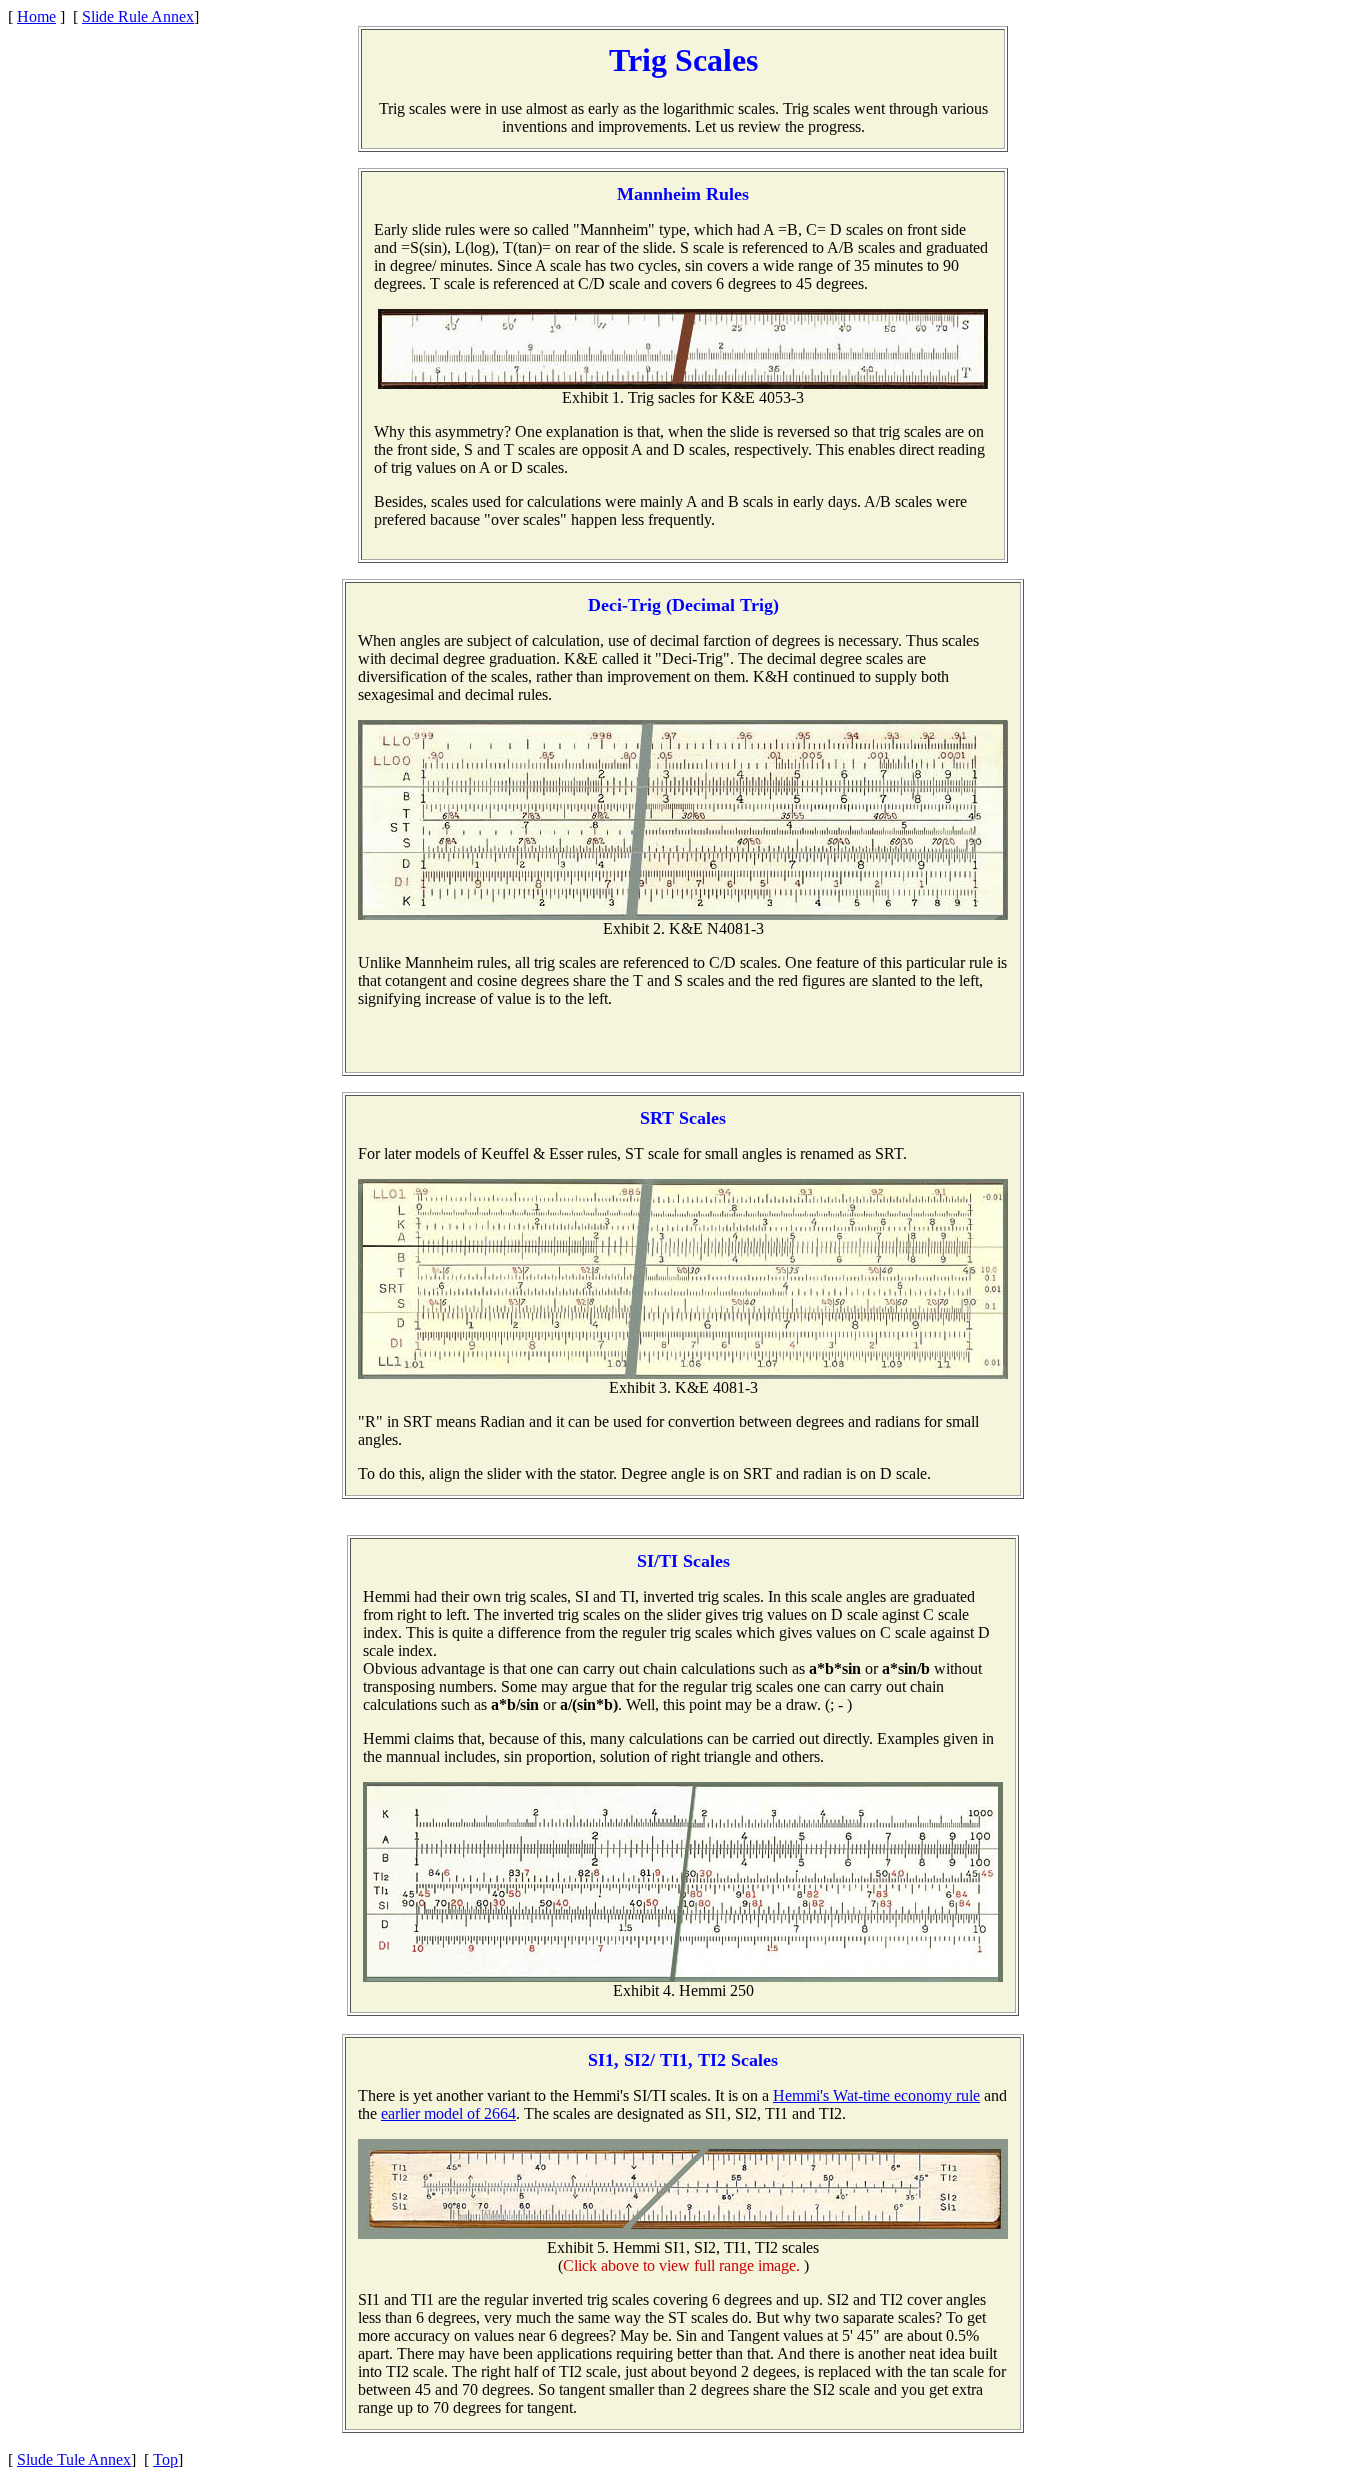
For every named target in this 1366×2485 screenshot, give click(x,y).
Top (165, 2459)
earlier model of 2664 (448, 2113)
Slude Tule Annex (74, 2459)
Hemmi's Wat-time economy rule (876, 2095)
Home (36, 16)
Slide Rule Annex (138, 16)
